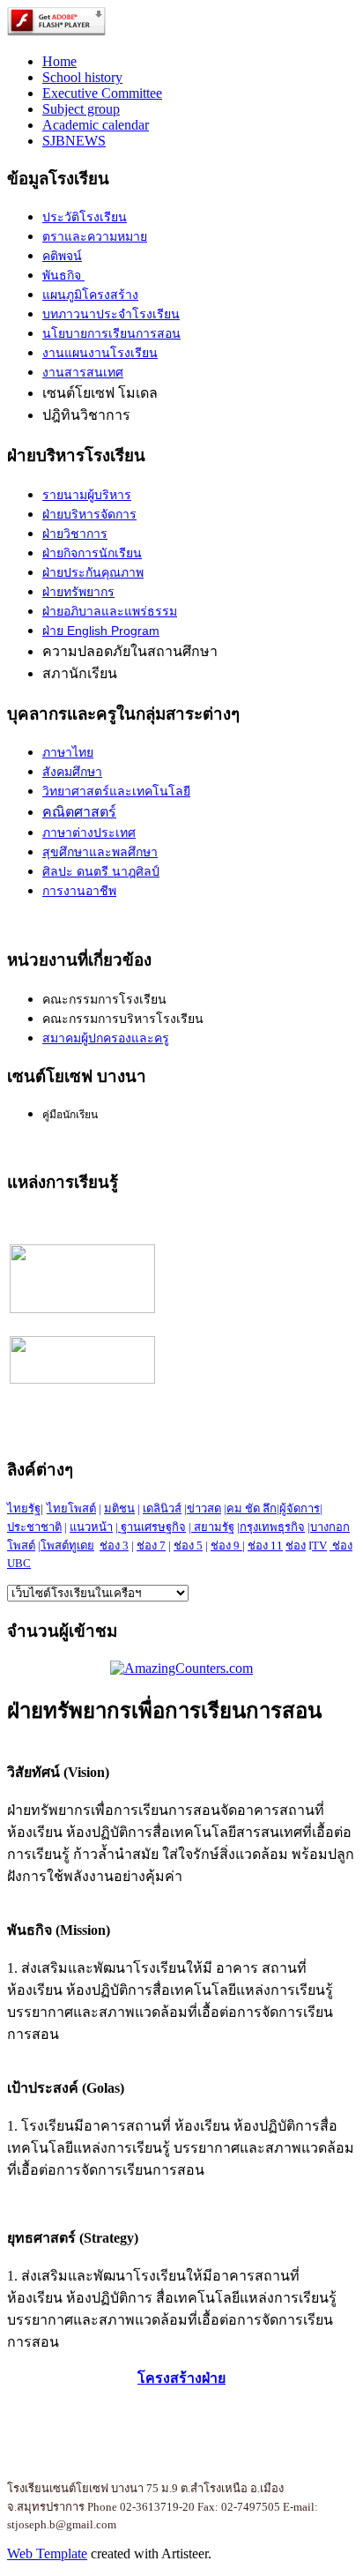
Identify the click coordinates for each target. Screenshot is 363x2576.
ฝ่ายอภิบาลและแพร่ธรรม (110, 611)
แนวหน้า (91, 1527)
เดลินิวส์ (162, 1508)
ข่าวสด (204, 1508)
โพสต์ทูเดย (67, 1546)
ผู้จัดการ (300, 1508)
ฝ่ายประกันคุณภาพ (93, 572)
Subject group (81, 109)
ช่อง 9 (225, 1546)
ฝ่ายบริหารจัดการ (89, 514)
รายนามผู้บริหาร (87, 495)
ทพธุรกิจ (283, 1527)
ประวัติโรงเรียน (85, 217)
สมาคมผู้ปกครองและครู (106, 1038)
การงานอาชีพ (79, 891)
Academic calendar (96, 125)
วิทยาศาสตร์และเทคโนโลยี (116, 791)
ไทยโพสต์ (71, 1508)
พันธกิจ (63, 276)
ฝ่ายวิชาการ (75, 534)
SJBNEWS (74, 141)
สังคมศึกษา (72, 772)
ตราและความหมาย (95, 236)
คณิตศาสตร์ (79, 812)
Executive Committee (102, 93)
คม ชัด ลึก (252, 1508)
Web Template (47, 2554)
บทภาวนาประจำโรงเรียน (111, 314)
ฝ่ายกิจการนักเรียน (92, 553)
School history (82, 77)
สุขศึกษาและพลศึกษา (100, 852)
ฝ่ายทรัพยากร (78, 592)
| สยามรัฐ (211, 1527)
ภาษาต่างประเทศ (89, 833)
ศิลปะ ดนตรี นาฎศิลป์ (101, 872)
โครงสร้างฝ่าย (181, 2378)
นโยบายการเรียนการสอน (111, 334)
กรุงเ (251, 1527)
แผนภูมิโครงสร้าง (90, 295)
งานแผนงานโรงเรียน (100, 353)
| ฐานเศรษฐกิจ (151, 1527)
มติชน (119, 1508)
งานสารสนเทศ (83, 373)
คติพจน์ (62, 256)
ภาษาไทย (68, 753)
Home (59, 61)
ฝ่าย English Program (101, 631)
